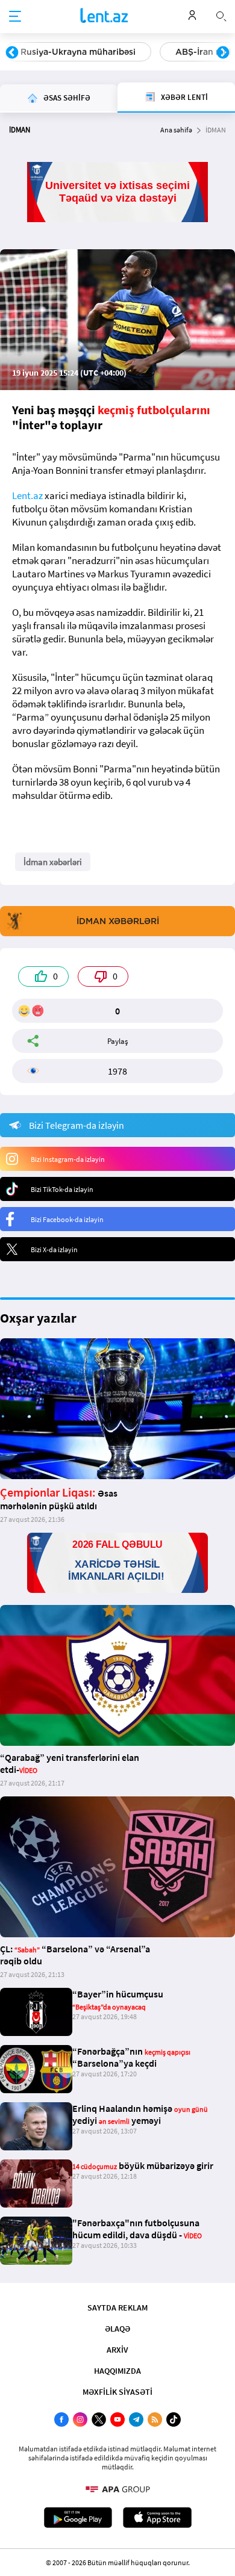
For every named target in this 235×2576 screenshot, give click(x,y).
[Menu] (15, 17)
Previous (12, 53)
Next (223, 53)
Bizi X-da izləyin (54, 1249)
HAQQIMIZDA (117, 2371)
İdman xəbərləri (53, 862)
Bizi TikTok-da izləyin (62, 1189)
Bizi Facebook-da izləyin (67, 1219)
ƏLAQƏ (117, 2329)
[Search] (221, 15)
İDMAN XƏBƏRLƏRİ (118, 921)
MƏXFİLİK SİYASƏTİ (117, 2392)
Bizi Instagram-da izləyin (68, 1159)
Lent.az (27, 495)
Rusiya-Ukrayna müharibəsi (78, 52)
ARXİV (117, 2350)
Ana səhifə (176, 130)
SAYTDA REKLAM (117, 2308)
